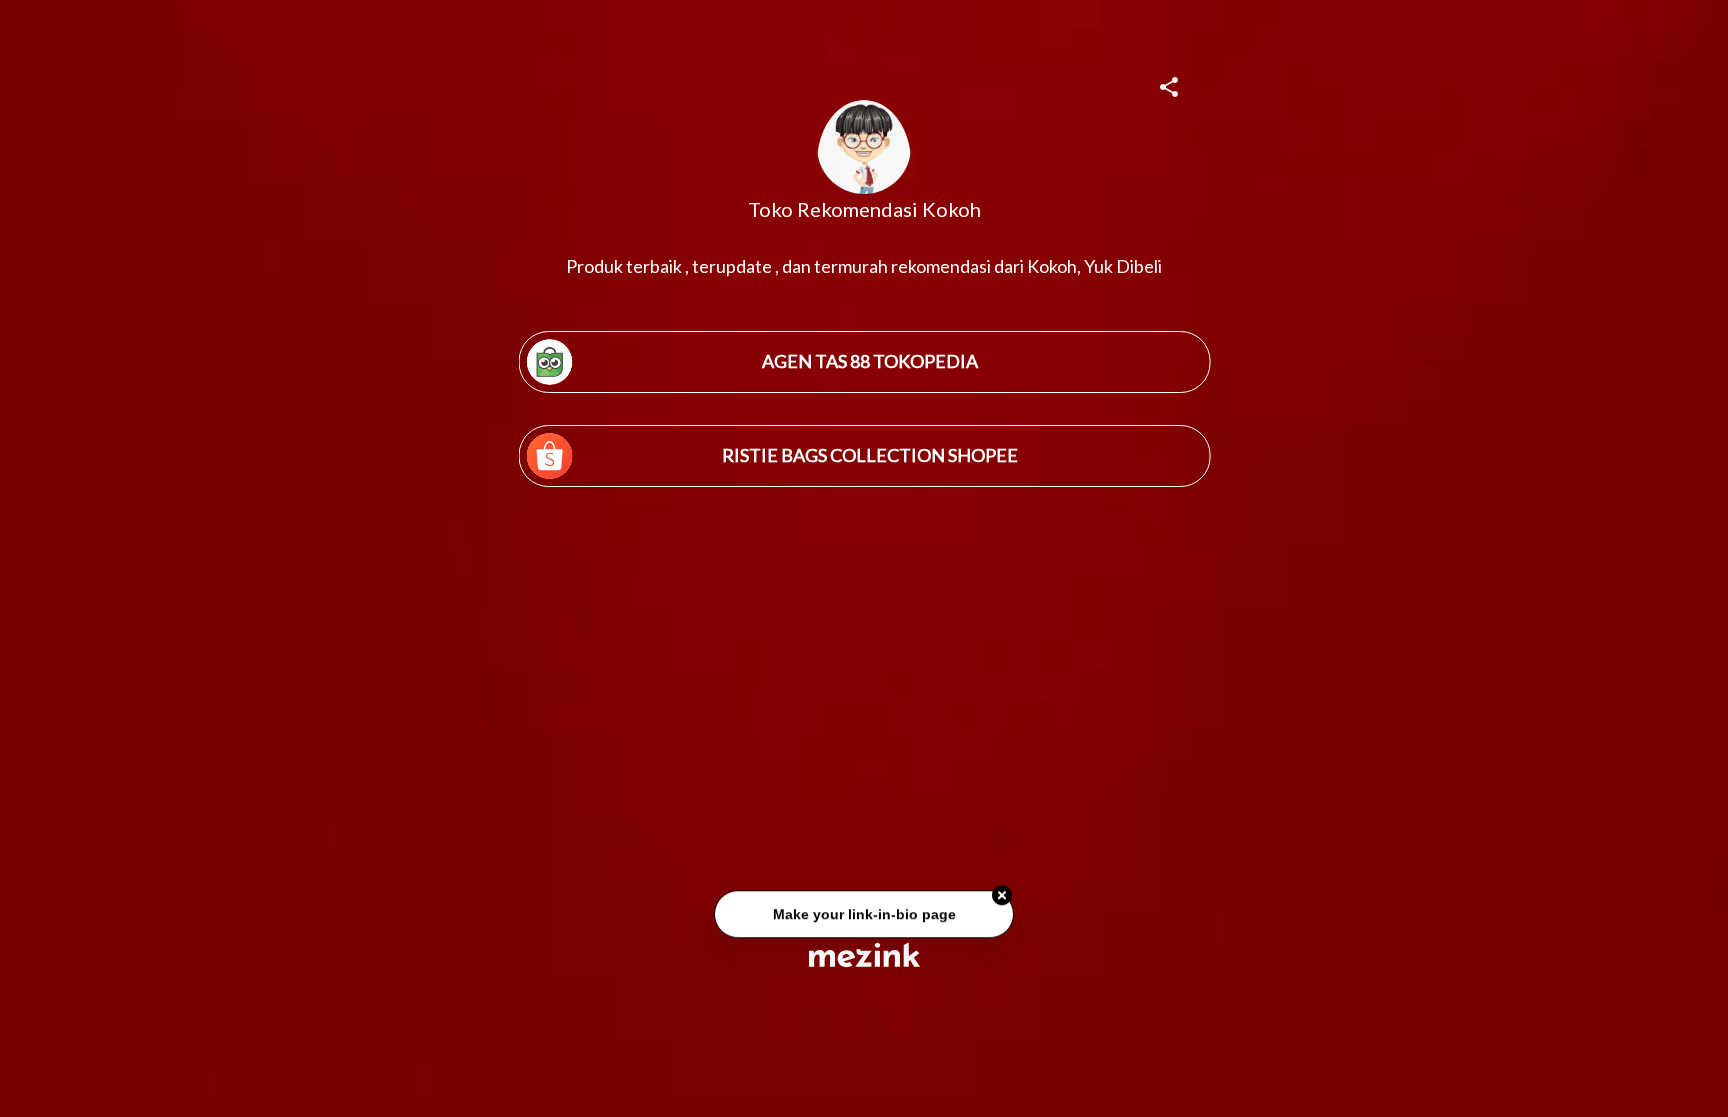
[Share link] (1169, 84)
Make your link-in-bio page (863, 915)
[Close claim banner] (1002, 897)
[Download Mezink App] (864, 954)
